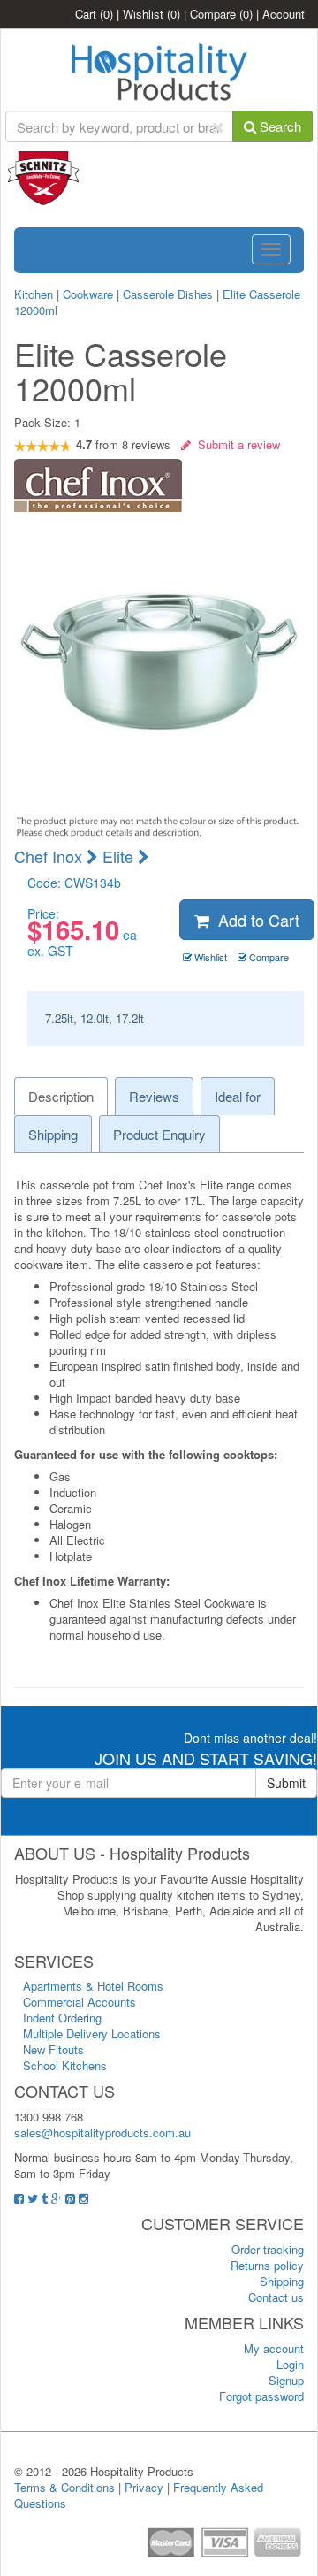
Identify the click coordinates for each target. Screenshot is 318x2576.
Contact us (276, 2297)
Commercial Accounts (79, 2002)
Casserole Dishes (168, 294)
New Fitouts (53, 2049)
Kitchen (35, 294)
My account (274, 2348)
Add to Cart (254, 920)
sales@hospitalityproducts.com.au (102, 2133)
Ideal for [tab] (238, 1096)
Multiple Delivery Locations (92, 2033)
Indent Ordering (62, 2018)
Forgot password (261, 2396)
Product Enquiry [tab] (159, 1134)
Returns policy (267, 2265)
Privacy (144, 2487)
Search (279, 126)
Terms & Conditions (64, 2487)
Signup (286, 2380)
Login (290, 2364)
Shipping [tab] (53, 1134)
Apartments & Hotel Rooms (93, 1986)
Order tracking (268, 2249)
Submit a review (235, 444)
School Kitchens (65, 2065)
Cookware (88, 294)
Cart (94, 14)
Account (284, 14)
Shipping (282, 2281)
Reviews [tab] (154, 1096)
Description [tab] (61, 1096)
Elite (120, 856)
